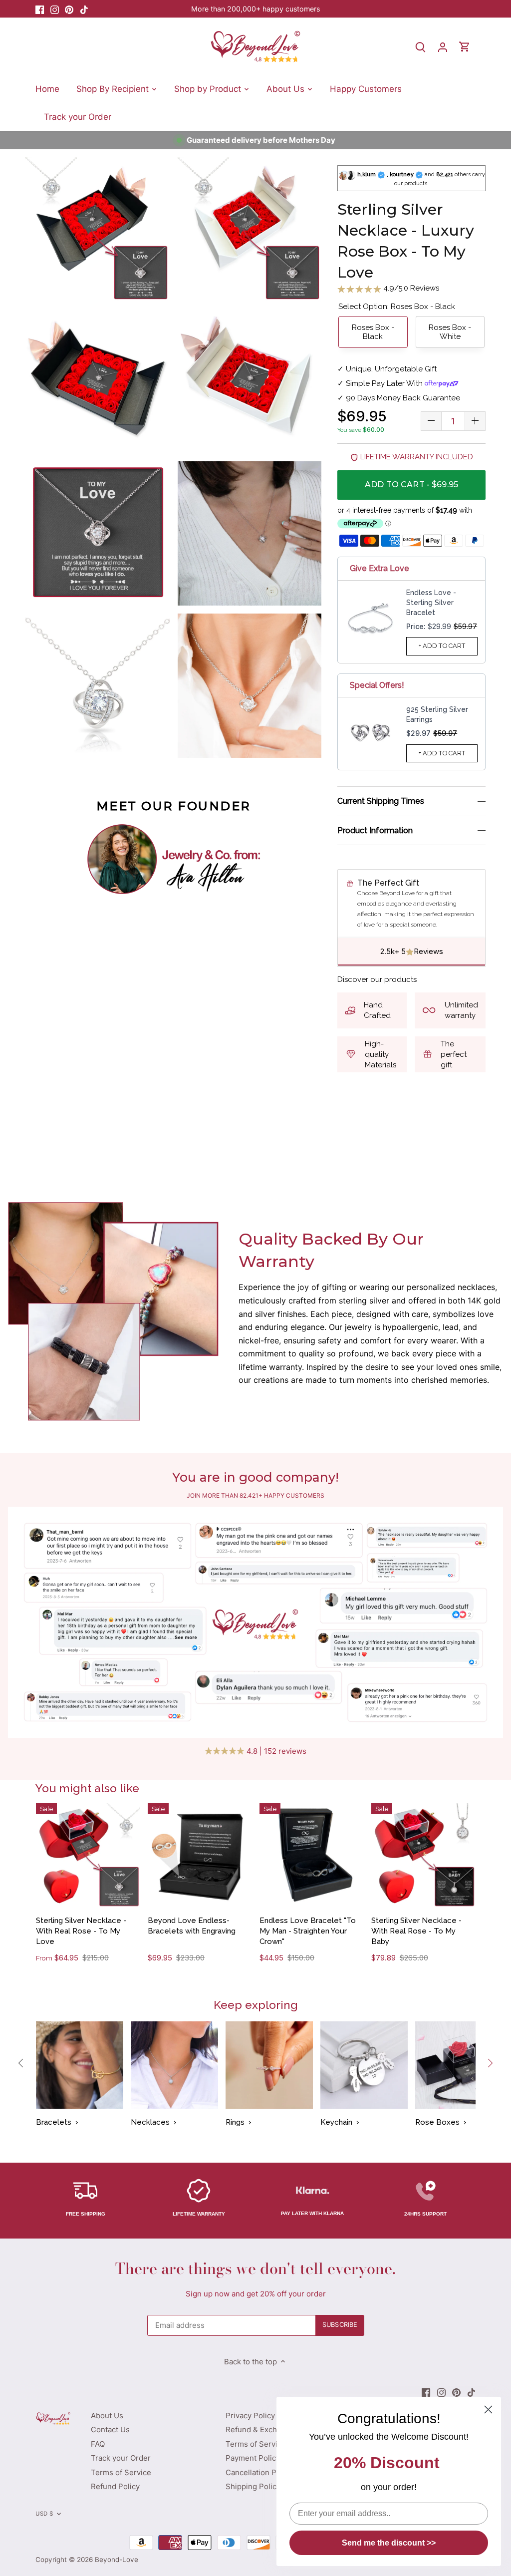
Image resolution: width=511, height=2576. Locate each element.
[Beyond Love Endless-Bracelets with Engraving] (200, 1855)
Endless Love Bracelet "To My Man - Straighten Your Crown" (308, 1931)
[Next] (490, 2063)
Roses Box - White (450, 332)
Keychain (336, 2122)
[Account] (443, 47)
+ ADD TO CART (442, 646)
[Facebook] (40, 9)
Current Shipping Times (381, 801)
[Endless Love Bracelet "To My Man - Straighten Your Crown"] (312, 1855)
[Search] (421, 47)
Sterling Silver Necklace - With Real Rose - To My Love (81, 1931)
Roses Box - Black (373, 332)
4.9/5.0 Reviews (410, 288)
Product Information (375, 830)
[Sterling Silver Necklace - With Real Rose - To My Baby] (423, 1855)
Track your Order (121, 2458)
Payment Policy (253, 2458)
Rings (235, 2122)
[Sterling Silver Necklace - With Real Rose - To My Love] (88, 1855)
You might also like (87, 1788)
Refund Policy (115, 2486)
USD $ (44, 2514)
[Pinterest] (69, 9)
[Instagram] (55, 9)
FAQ (98, 2444)
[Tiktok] (84, 9)
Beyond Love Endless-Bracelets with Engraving (192, 1926)
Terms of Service (121, 2472)
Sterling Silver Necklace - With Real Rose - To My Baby (416, 1931)
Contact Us (110, 2429)
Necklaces (150, 2122)
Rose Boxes (437, 2122)
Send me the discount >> (389, 2543)
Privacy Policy (250, 2415)
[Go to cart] (465, 47)
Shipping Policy (253, 2486)
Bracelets (54, 2122)
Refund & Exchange (260, 2429)
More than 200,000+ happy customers (255, 9)
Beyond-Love (117, 2560)
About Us (107, 2415)
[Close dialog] (488, 2410)
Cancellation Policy (259, 2472)
